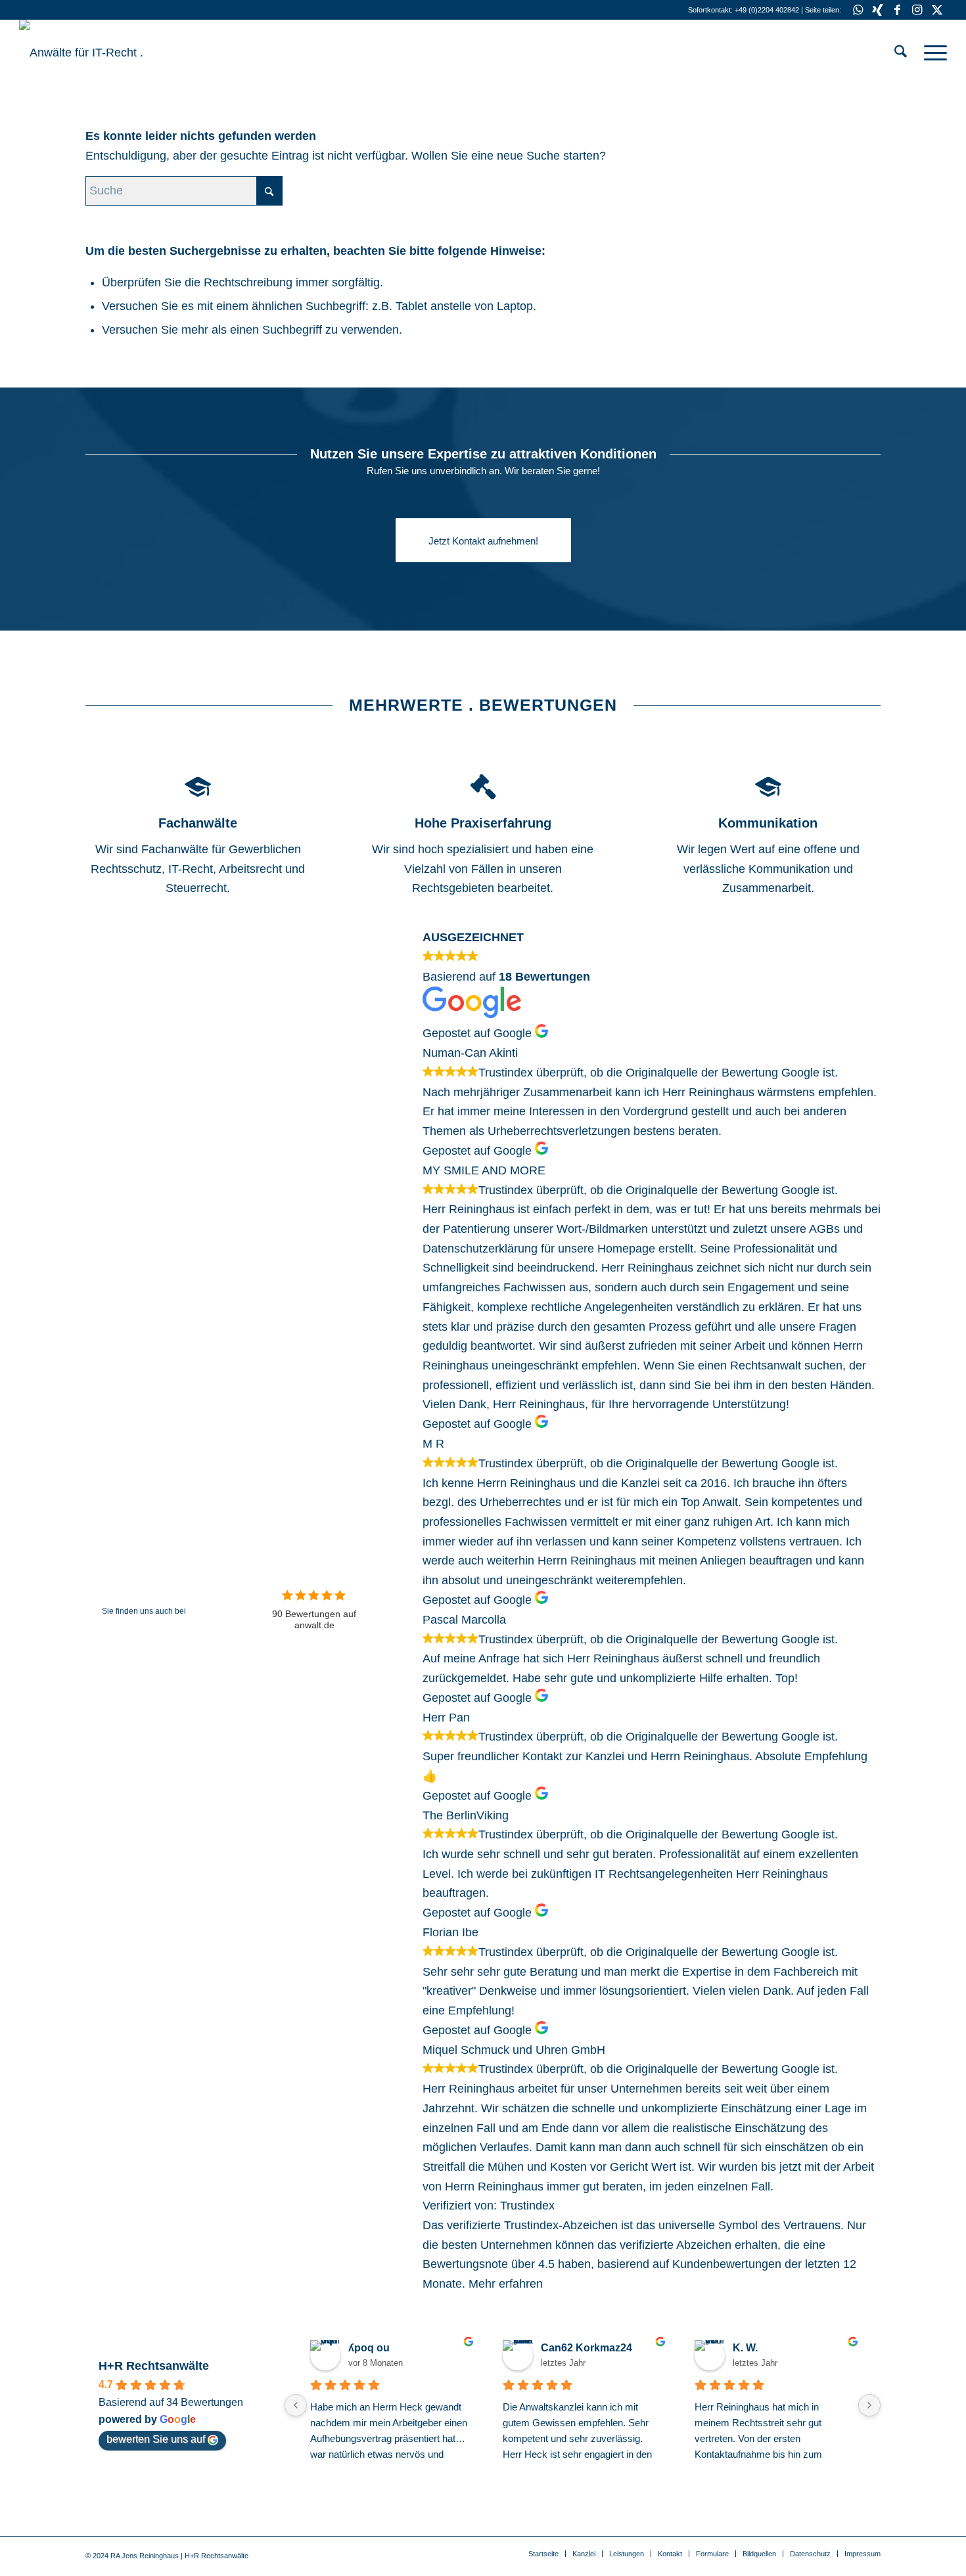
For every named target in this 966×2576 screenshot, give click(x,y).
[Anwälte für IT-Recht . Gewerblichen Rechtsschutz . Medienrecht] (118, 53)
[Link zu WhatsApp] (858, 10)
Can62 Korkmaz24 (586, 2348)
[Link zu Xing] (878, 10)
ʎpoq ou (369, 2348)
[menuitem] (901, 53)
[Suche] (901, 53)
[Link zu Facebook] (897, 10)
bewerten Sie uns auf (156, 2439)
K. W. (745, 2348)
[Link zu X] (937, 10)
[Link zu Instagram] (917, 10)
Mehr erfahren (506, 2284)
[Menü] (931, 53)
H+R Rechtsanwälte (154, 2366)
